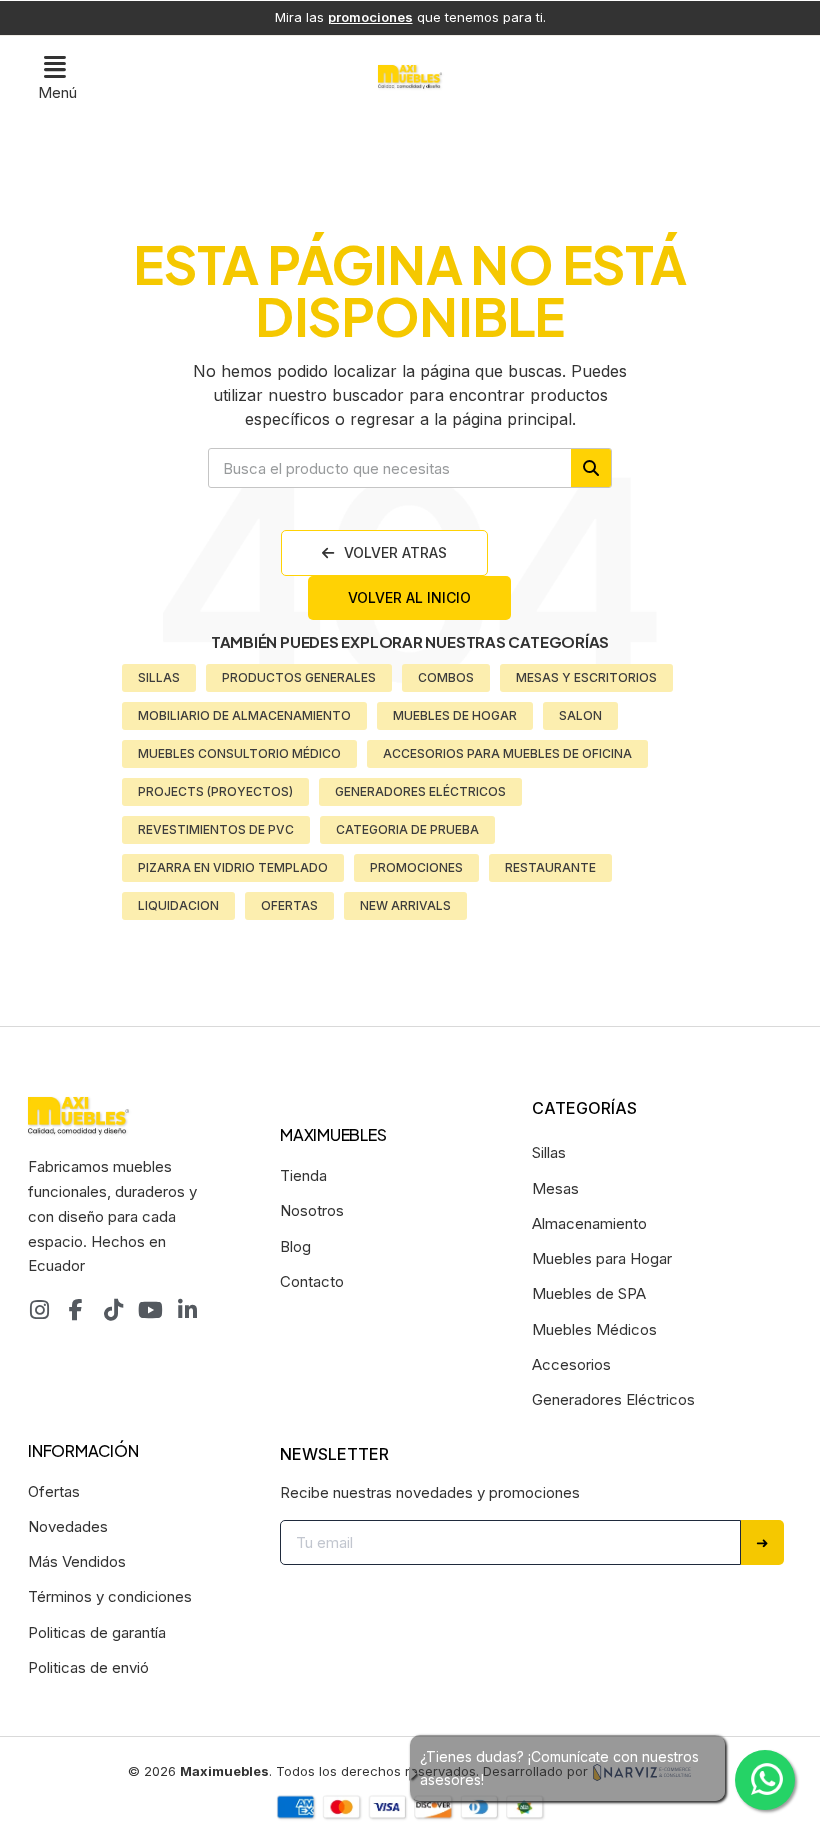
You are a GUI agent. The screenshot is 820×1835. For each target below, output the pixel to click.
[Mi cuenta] (738, 73)
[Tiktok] (113, 1310)
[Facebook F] (76, 1310)
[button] (57, 77)
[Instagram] (39, 1310)
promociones (370, 17)
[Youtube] (150, 1310)
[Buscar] (591, 468)
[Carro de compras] (773, 75)
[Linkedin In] (187, 1310)
